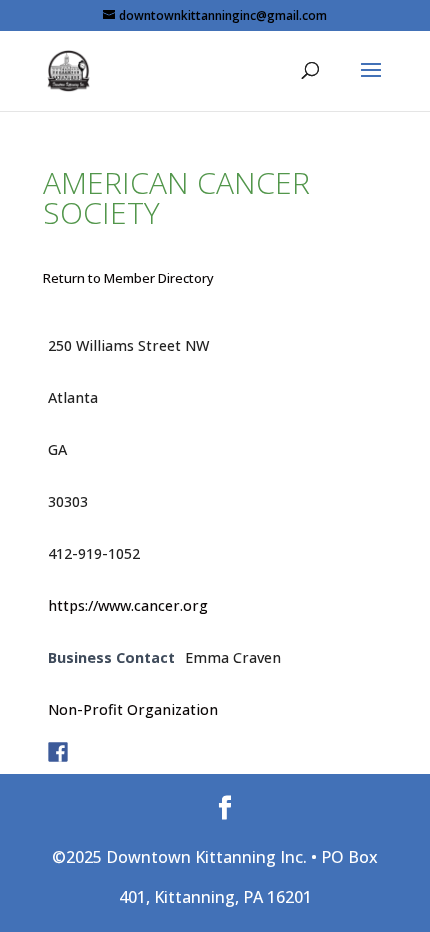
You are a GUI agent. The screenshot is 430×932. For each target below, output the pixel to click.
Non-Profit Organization (133, 709)
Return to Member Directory (128, 278)
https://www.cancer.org (128, 605)
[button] (371, 83)
